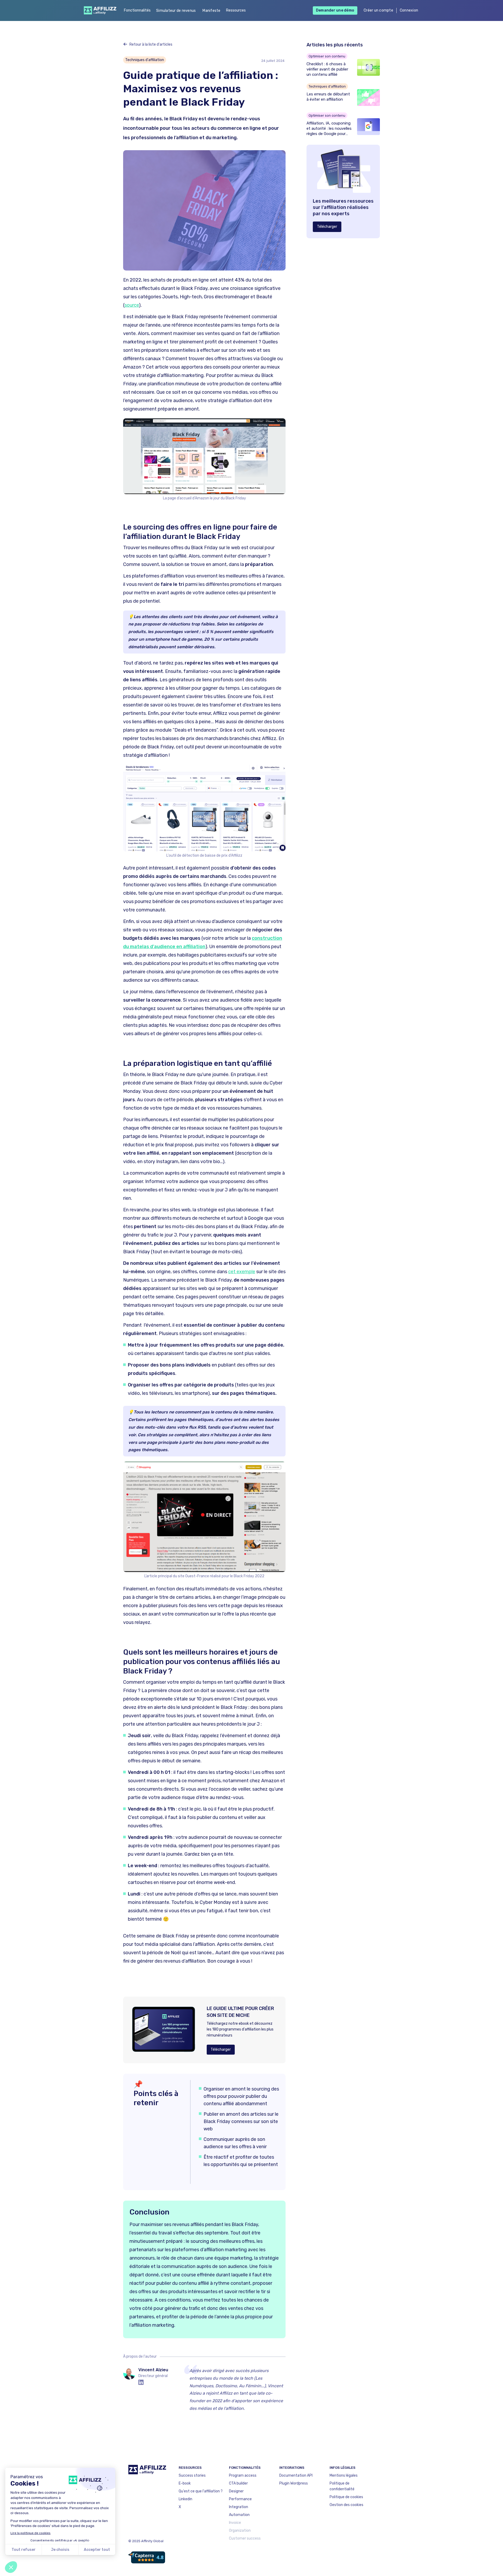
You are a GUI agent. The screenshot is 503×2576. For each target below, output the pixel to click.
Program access (243, 2475)
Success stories (192, 2475)
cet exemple (242, 1272)
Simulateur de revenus (176, 11)
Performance (240, 2499)
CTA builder (238, 2483)
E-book (185, 2483)
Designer (236, 2491)
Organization (240, 2531)
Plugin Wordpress (294, 2483)
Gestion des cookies (346, 2505)
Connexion (409, 10)
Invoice (235, 2523)
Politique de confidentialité (342, 2486)
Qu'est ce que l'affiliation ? (201, 2491)
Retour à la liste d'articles (151, 44)
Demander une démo (335, 10)
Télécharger (221, 2050)
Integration (239, 2507)
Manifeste (211, 11)
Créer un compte (378, 10)
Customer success (245, 2538)
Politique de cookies (346, 2497)
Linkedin (185, 2499)
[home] (99, 10)
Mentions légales (344, 2475)
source (132, 305)
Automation (239, 2515)
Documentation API (296, 2475)
